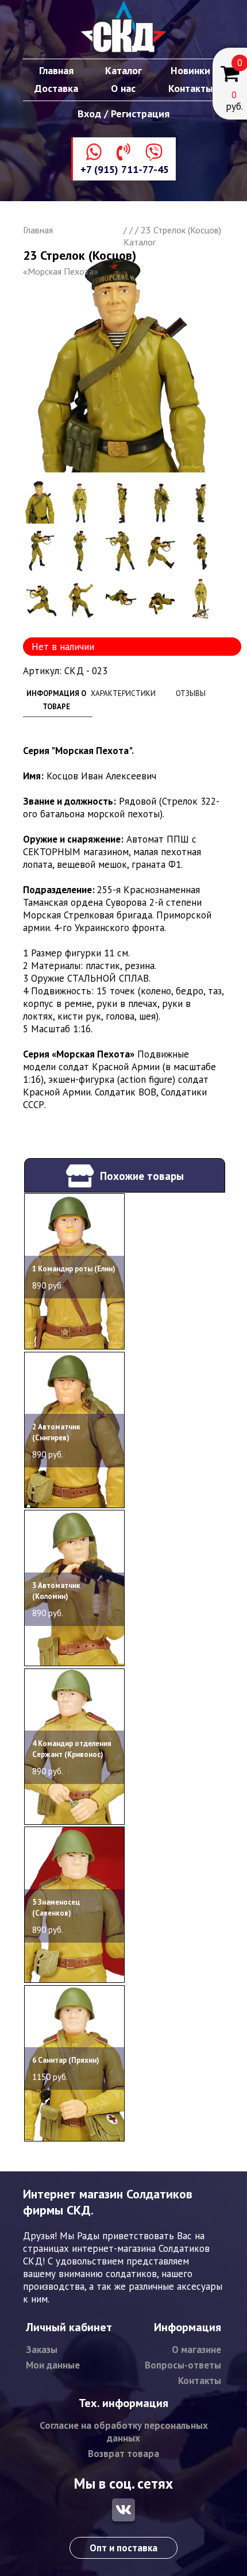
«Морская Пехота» (61, 271)
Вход (89, 114)
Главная (56, 70)
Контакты (190, 88)
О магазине (196, 2350)
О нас (123, 88)
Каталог (123, 70)
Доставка (56, 88)
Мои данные (53, 2365)
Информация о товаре (56, 700)
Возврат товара (123, 2454)
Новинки (190, 70)
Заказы (42, 2350)
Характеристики (123, 693)
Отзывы (191, 693)
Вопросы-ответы (183, 2365)
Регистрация (140, 114)
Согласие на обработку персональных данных (124, 2432)
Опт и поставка (123, 2548)
